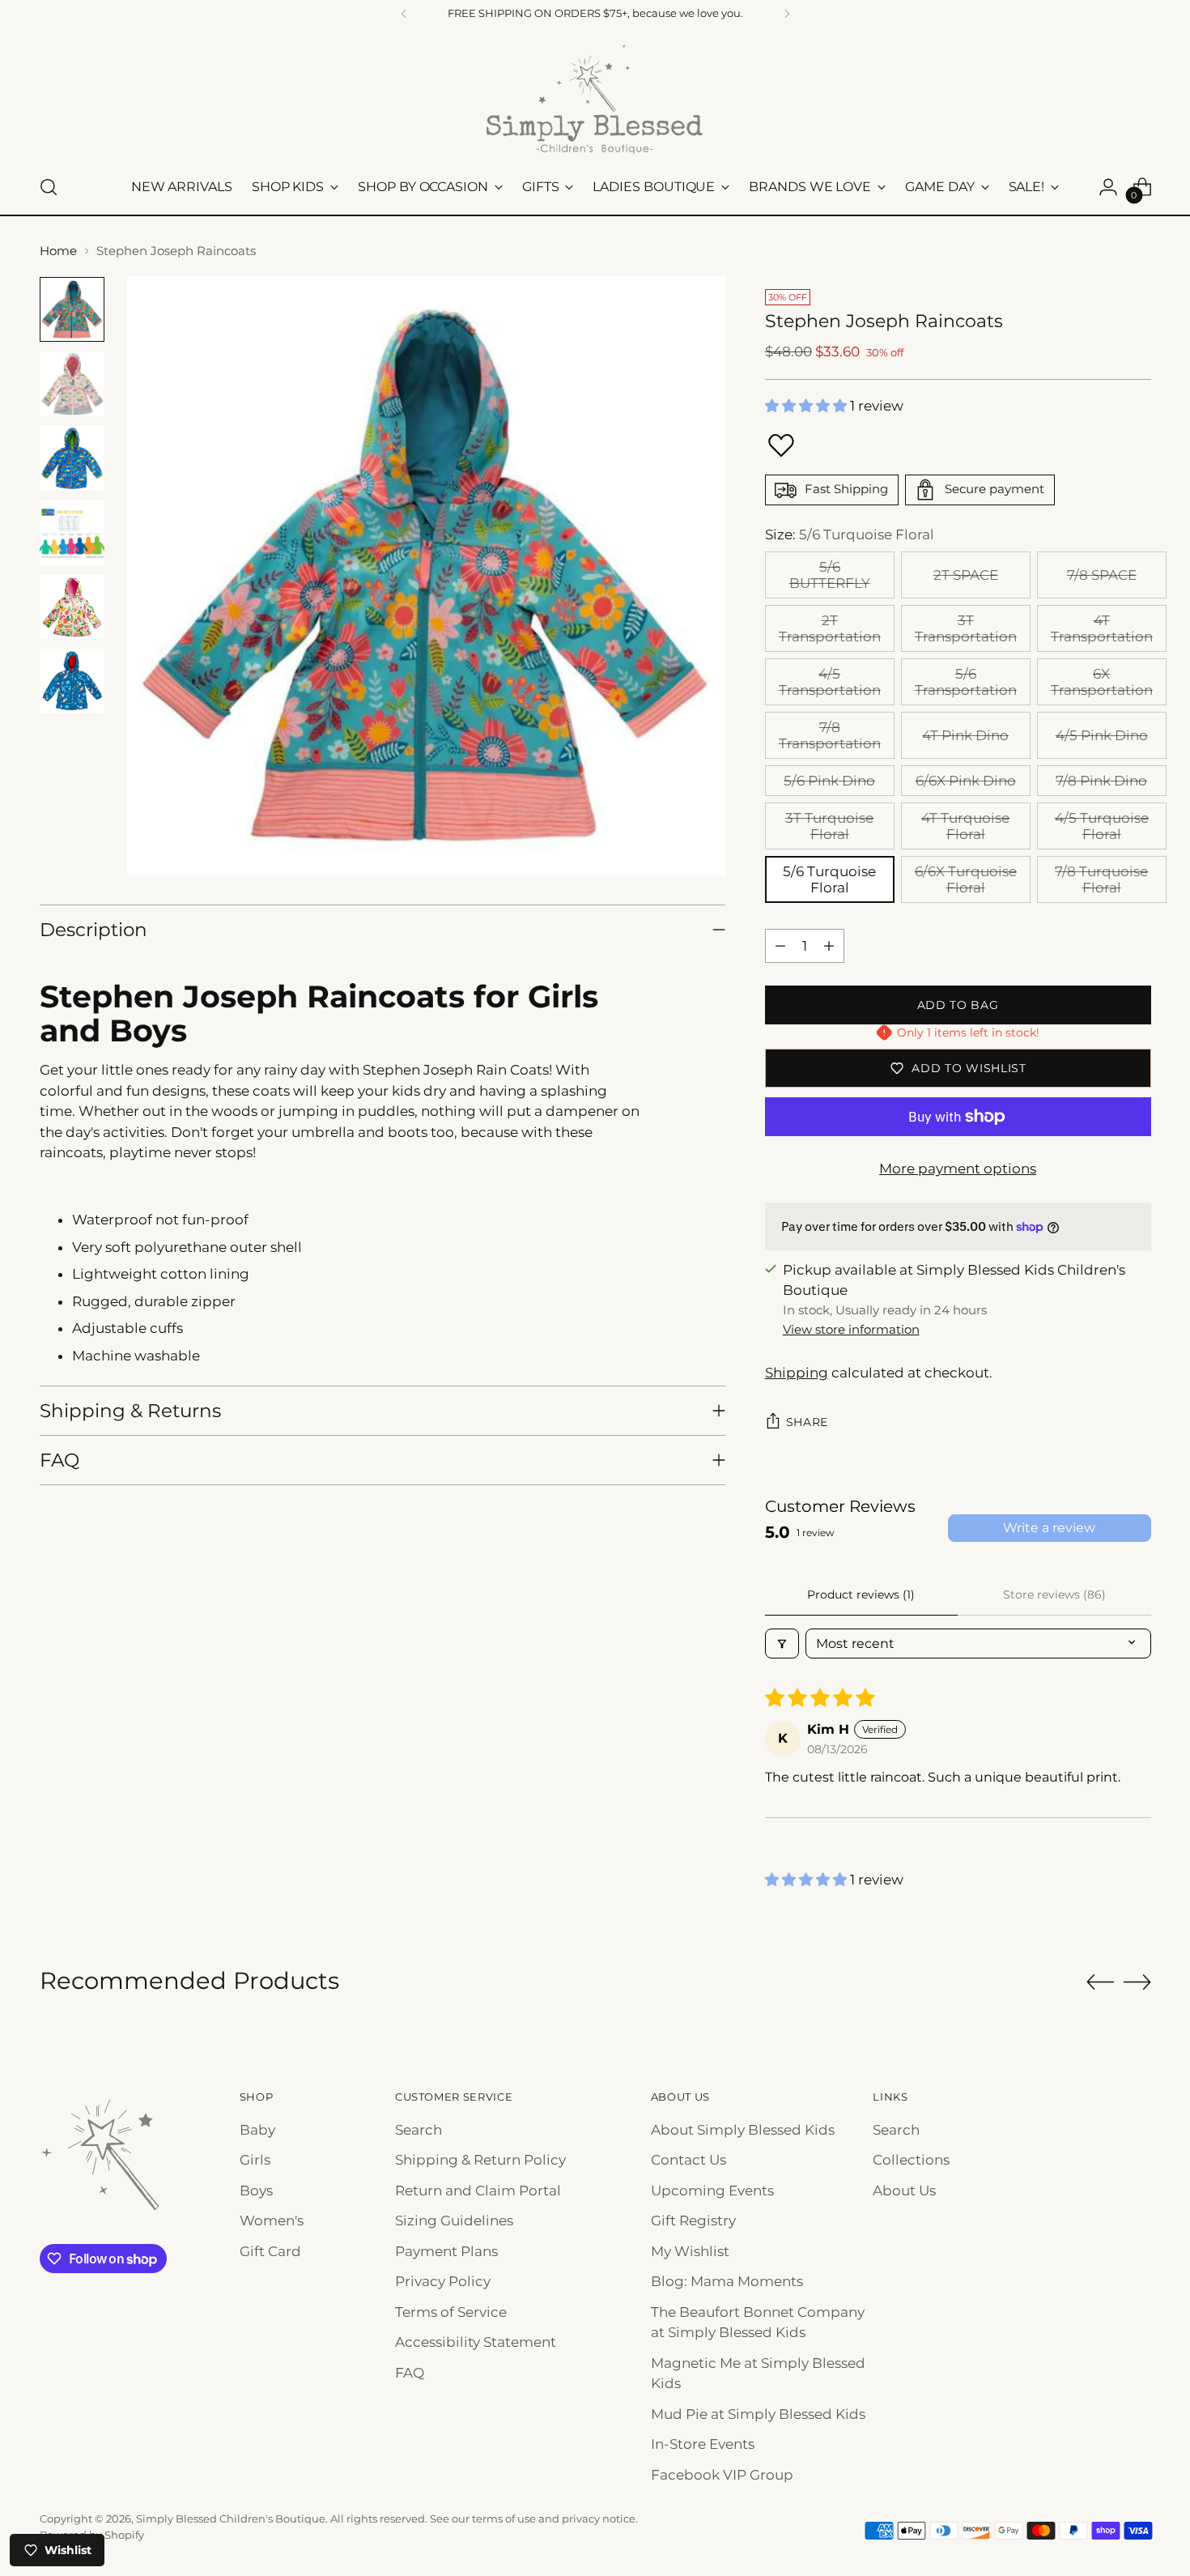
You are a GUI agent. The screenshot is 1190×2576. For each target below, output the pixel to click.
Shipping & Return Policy (480, 2160)
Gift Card (270, 2251)
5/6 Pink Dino (829, 781)
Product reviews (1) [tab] (861, 1595)
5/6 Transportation (966, 682)
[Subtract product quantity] (780, 946)
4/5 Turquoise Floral (1102, 826)
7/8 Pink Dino (1101, 781)
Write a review (1049, 1528)
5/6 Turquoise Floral (829, 879)
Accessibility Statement (476, 2342)
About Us (904, 2191)
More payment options (958, 1169)
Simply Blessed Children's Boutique (231, 2519)
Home (58, 251)
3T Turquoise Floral (829, 826)
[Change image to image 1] (72, 309)
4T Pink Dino (965, 735)
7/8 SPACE (1102, 575)
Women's (272, 2220)
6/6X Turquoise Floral (966, 879)
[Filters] (782, 1644)
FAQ (410, 2373)
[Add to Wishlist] (781, 445)
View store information (851, 1329)
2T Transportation (830, 628)
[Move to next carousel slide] (1137, 1982)
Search (419, 2130)
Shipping (797, 1373)
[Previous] (404, 14)
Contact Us (688, 2160)
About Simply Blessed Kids (743, 2130)
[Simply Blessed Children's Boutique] (595, 98)
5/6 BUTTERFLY (830, 575)
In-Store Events (703, 2444)
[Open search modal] (49, 187)
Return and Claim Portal (478, 2191)
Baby (257, 2130)
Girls (255, 2160)
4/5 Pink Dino (1102, 735)
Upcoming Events (712, 2191)
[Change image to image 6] (72, 681)
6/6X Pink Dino (966, 781)
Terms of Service (451, 2312)
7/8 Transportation (830, 735)
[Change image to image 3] (72, 458)
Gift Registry (693, 2220)
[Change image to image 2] (72, 384)
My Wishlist (690, 2251)
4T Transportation (1102, 628)
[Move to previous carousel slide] (1100, 1982)
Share (807, 1422)
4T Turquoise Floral (965, 826)
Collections (911, 2160)
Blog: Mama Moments (727, 2281)
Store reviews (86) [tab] (1054, 1595)
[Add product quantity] (829, 946)
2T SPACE (966, 575)
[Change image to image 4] (72, 533)
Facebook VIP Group (722, 2475)
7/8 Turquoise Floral (1101, 879)
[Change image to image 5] (72, 607)
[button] (807, 406)
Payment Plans (446, 2251)
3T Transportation (966, 628)
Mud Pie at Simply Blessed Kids (758, 2414)
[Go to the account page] (1108, 187)
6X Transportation (1102, 682)
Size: (850, 534)
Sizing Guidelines (454, 2220)
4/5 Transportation (830, 682)
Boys (256, 2191)
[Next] (787, 14)
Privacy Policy (443, 2281)
